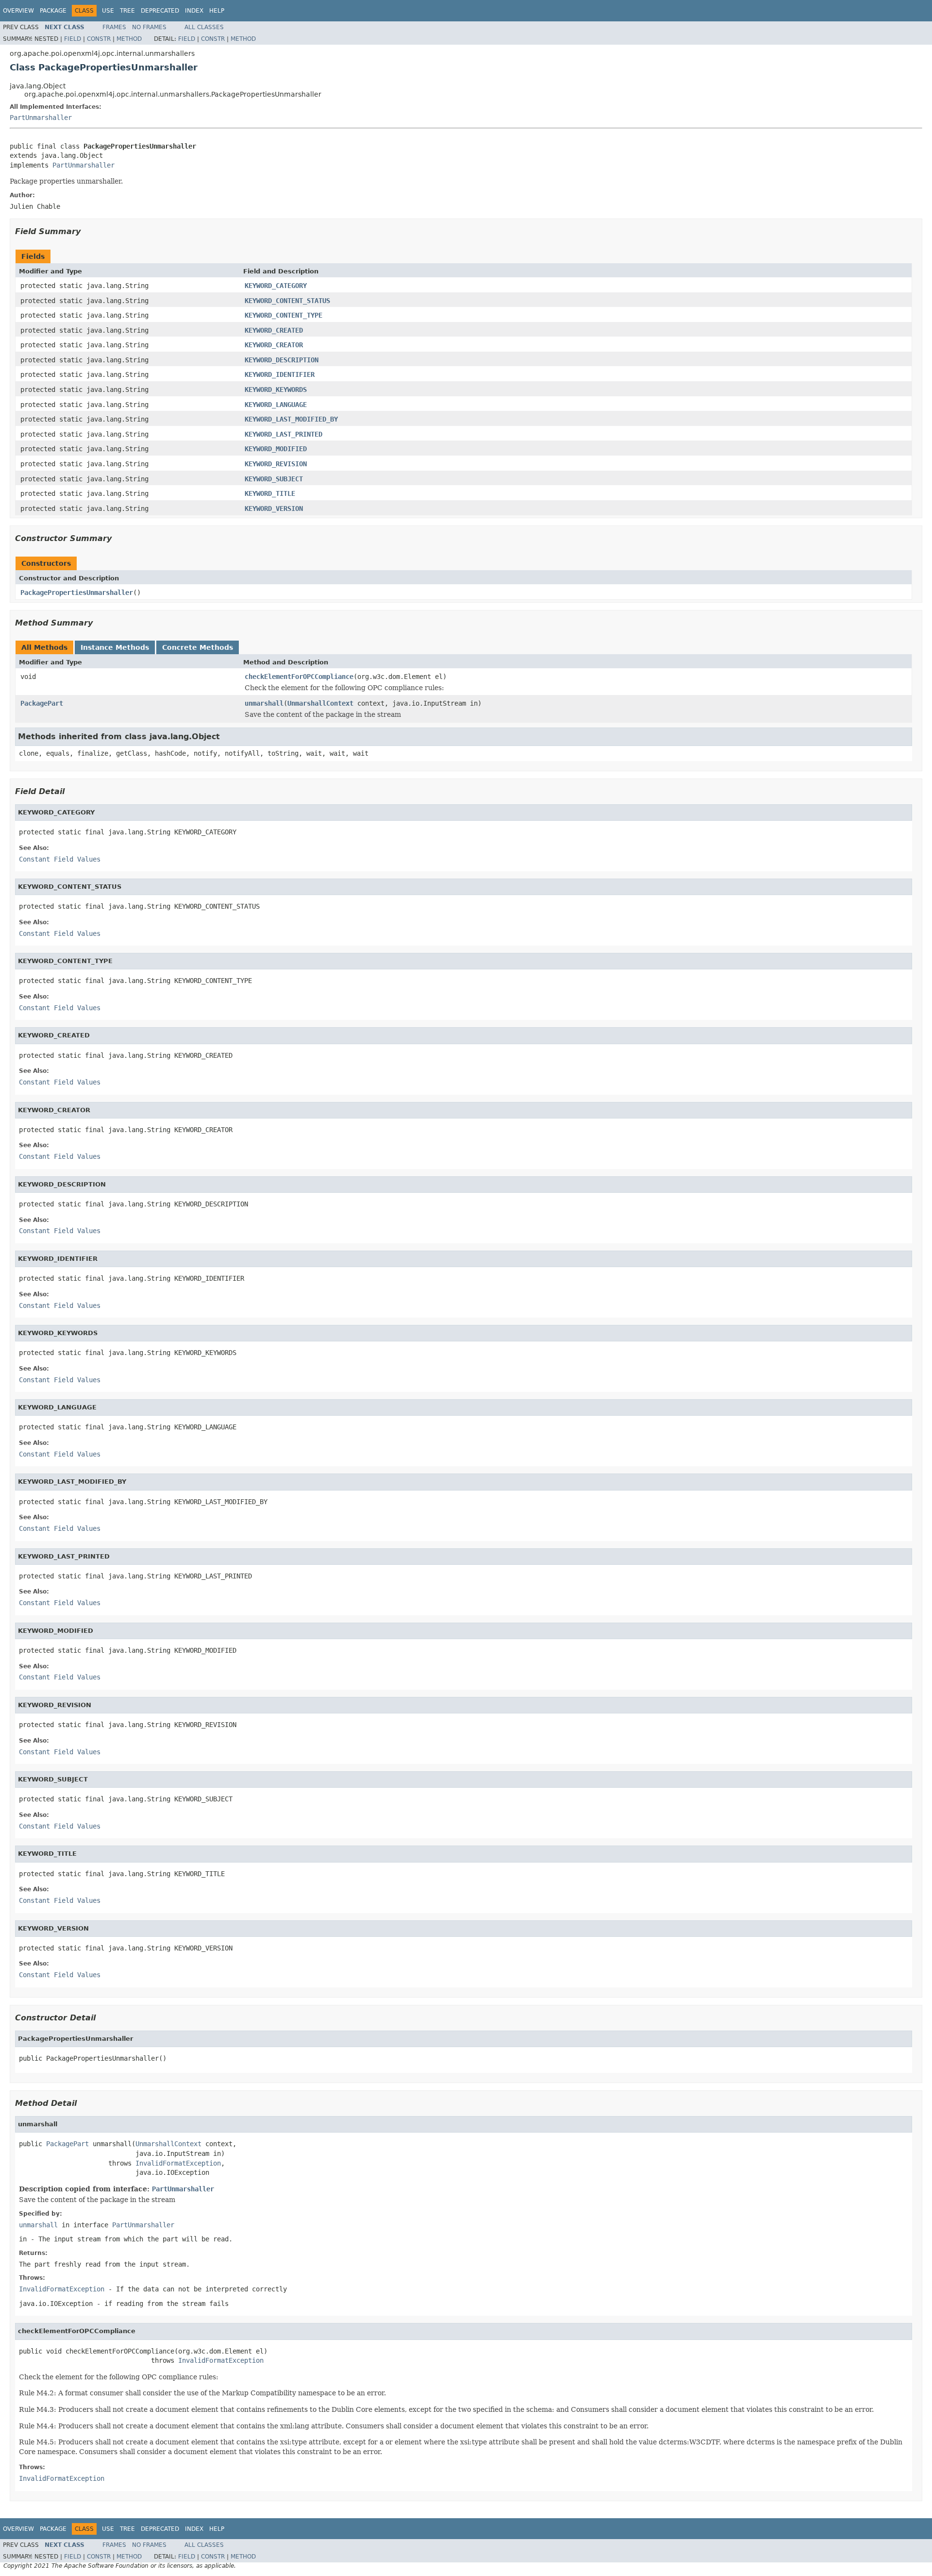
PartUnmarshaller (41, 118)
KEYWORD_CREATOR (274, 345)
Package (53, 11)
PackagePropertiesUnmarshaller (77, 593)
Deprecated (160, 11)
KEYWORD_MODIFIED (276, 449)
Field (73, 39)
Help (217, 11)
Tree (127, 11)
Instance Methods (115, 647)
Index (194, 11)
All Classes (204, 27)
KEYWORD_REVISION (276, 464)
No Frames (149, 27)
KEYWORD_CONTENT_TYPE (283, 315)
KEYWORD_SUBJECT (274, 479)
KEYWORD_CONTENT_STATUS (287, 301)
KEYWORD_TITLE (270, 493)
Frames (114, 27)
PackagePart (42, 703)
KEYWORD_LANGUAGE (276, 405)
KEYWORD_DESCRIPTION (282, 360)
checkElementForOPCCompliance (299, 677)
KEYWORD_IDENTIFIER (280, 374)
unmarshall (264, 703)
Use (108, 11)
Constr (99, 39)
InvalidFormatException (178, 2163)
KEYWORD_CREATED (274, 330)
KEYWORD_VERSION (274, 508)
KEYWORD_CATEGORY (276, 286)
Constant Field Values (60, 859)
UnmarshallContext (320, 703)
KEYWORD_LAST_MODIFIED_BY (291, 419)
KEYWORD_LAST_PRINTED (283, 434)
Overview (18, 11)
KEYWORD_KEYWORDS (276, 390)
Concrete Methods (198, 647)
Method (129, 39)
